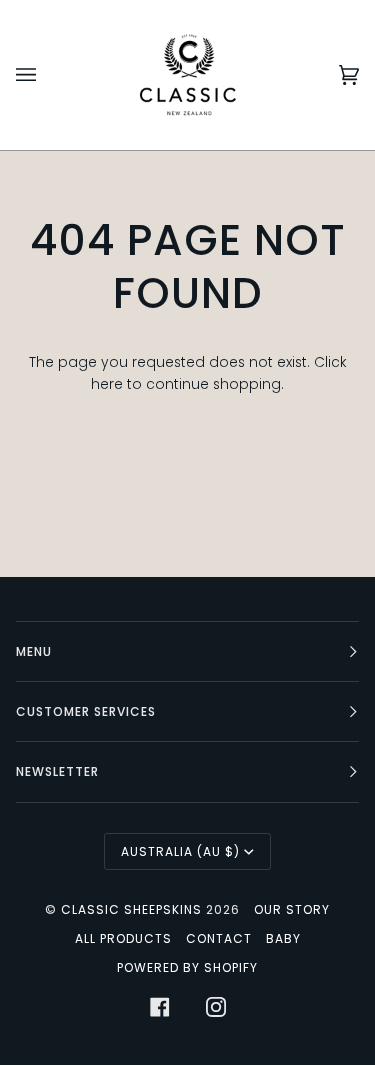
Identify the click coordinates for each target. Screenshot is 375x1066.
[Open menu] (46, 75)
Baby (283, 938)
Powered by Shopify (187, 967)
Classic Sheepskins (131, 909)
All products (123, 938)
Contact (219, 938)
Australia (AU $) (180, 851)
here (107, 384)
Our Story (292, 909)
